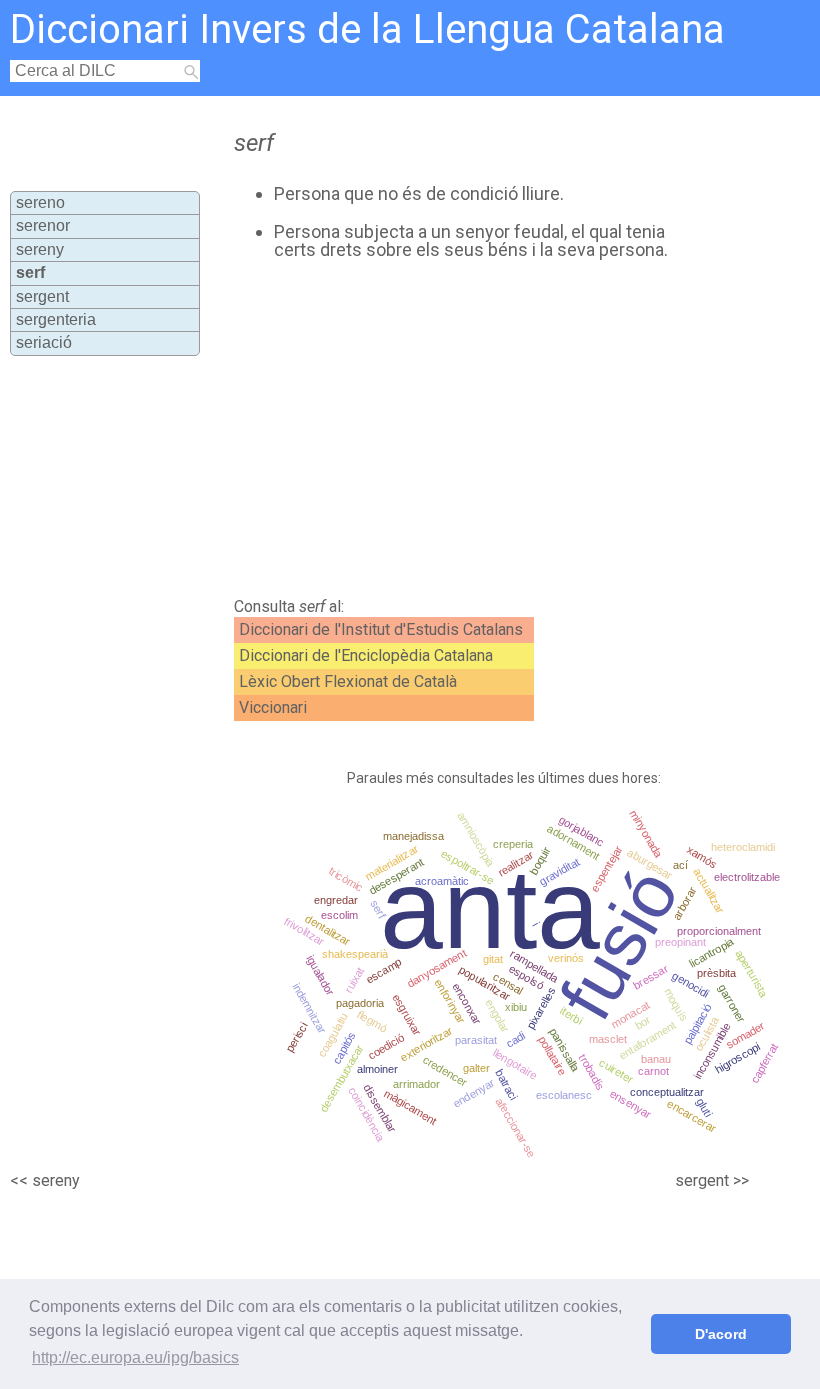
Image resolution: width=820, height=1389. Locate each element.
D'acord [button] (721, 1334)
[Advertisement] (449, 429)
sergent (42, 296)
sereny (40, 249)
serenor (43, 225)
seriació (44, 342)
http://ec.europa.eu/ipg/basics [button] (135, 1357)
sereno (40, 202)
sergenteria (56, 319)
